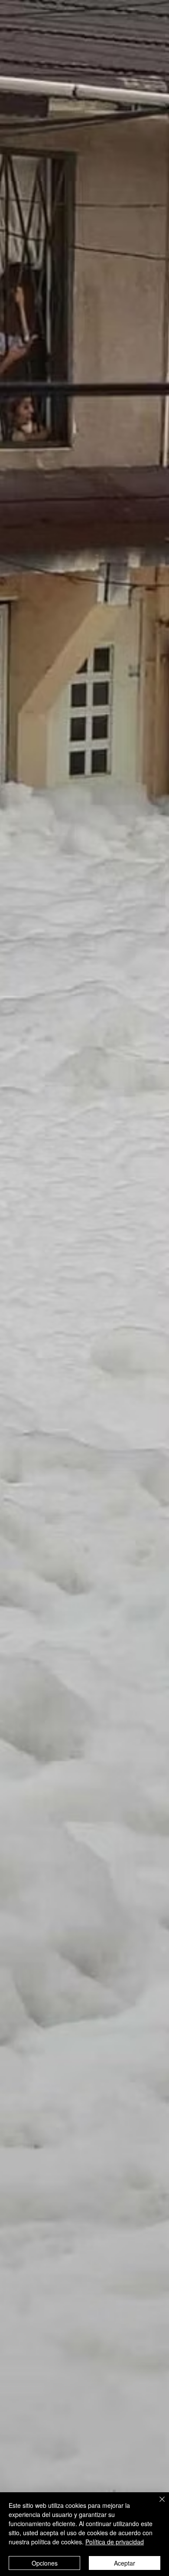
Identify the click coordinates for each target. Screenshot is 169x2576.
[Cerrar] (157, 2504)
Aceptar (125, 2563)
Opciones (45, 2563)
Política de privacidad (115, 2542)
